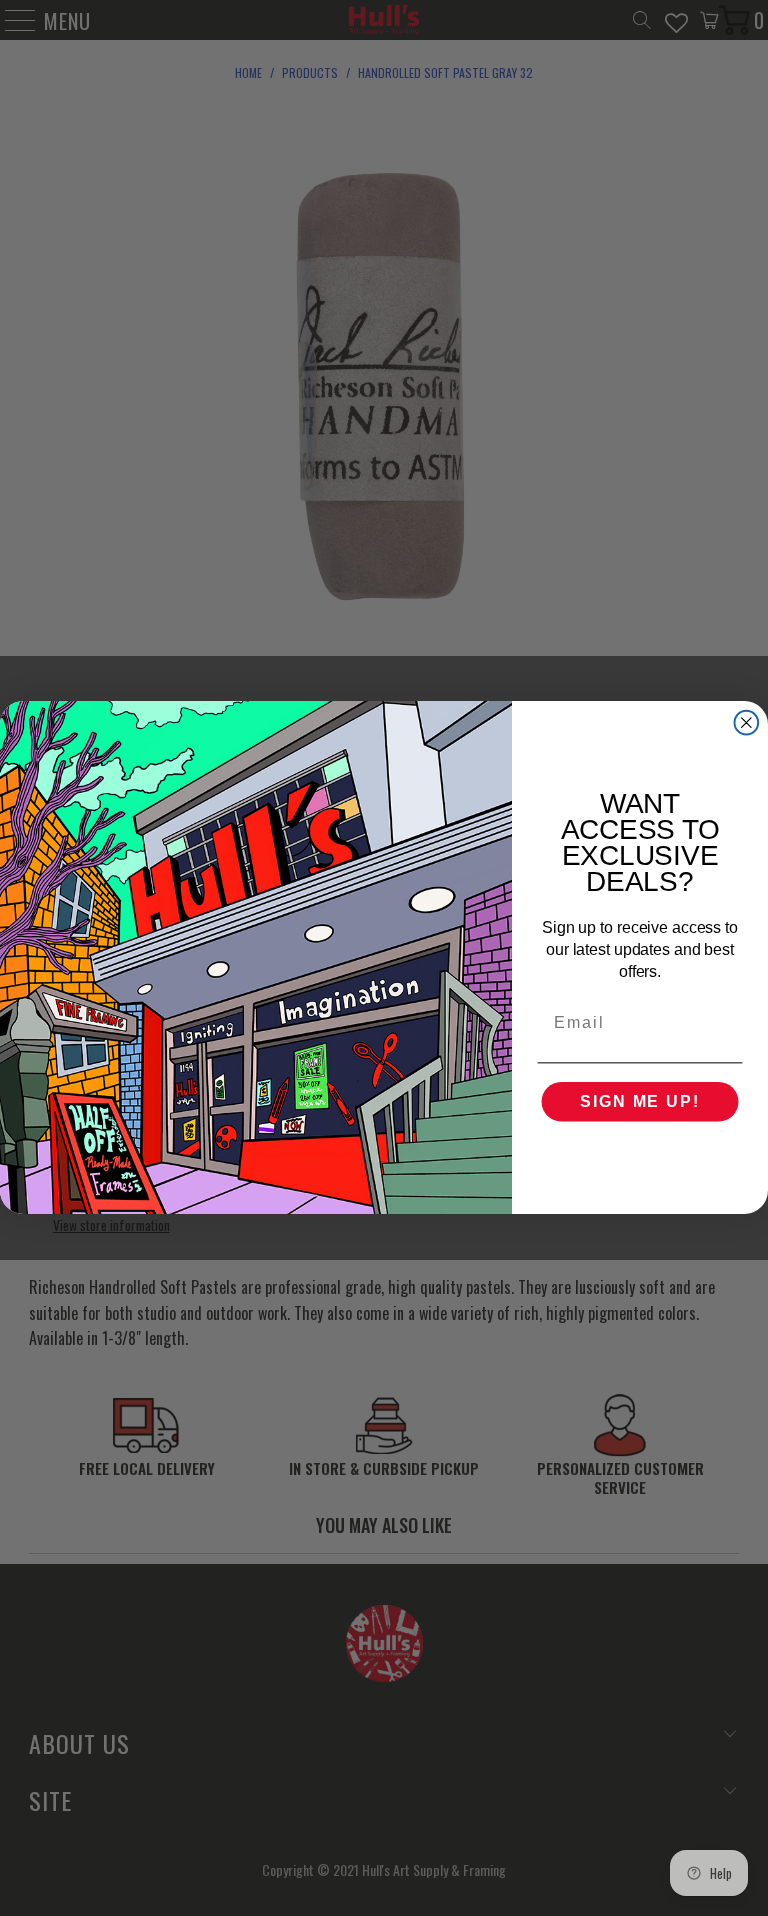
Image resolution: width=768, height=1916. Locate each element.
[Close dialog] (747, 723)
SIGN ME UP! (639, 1102)
